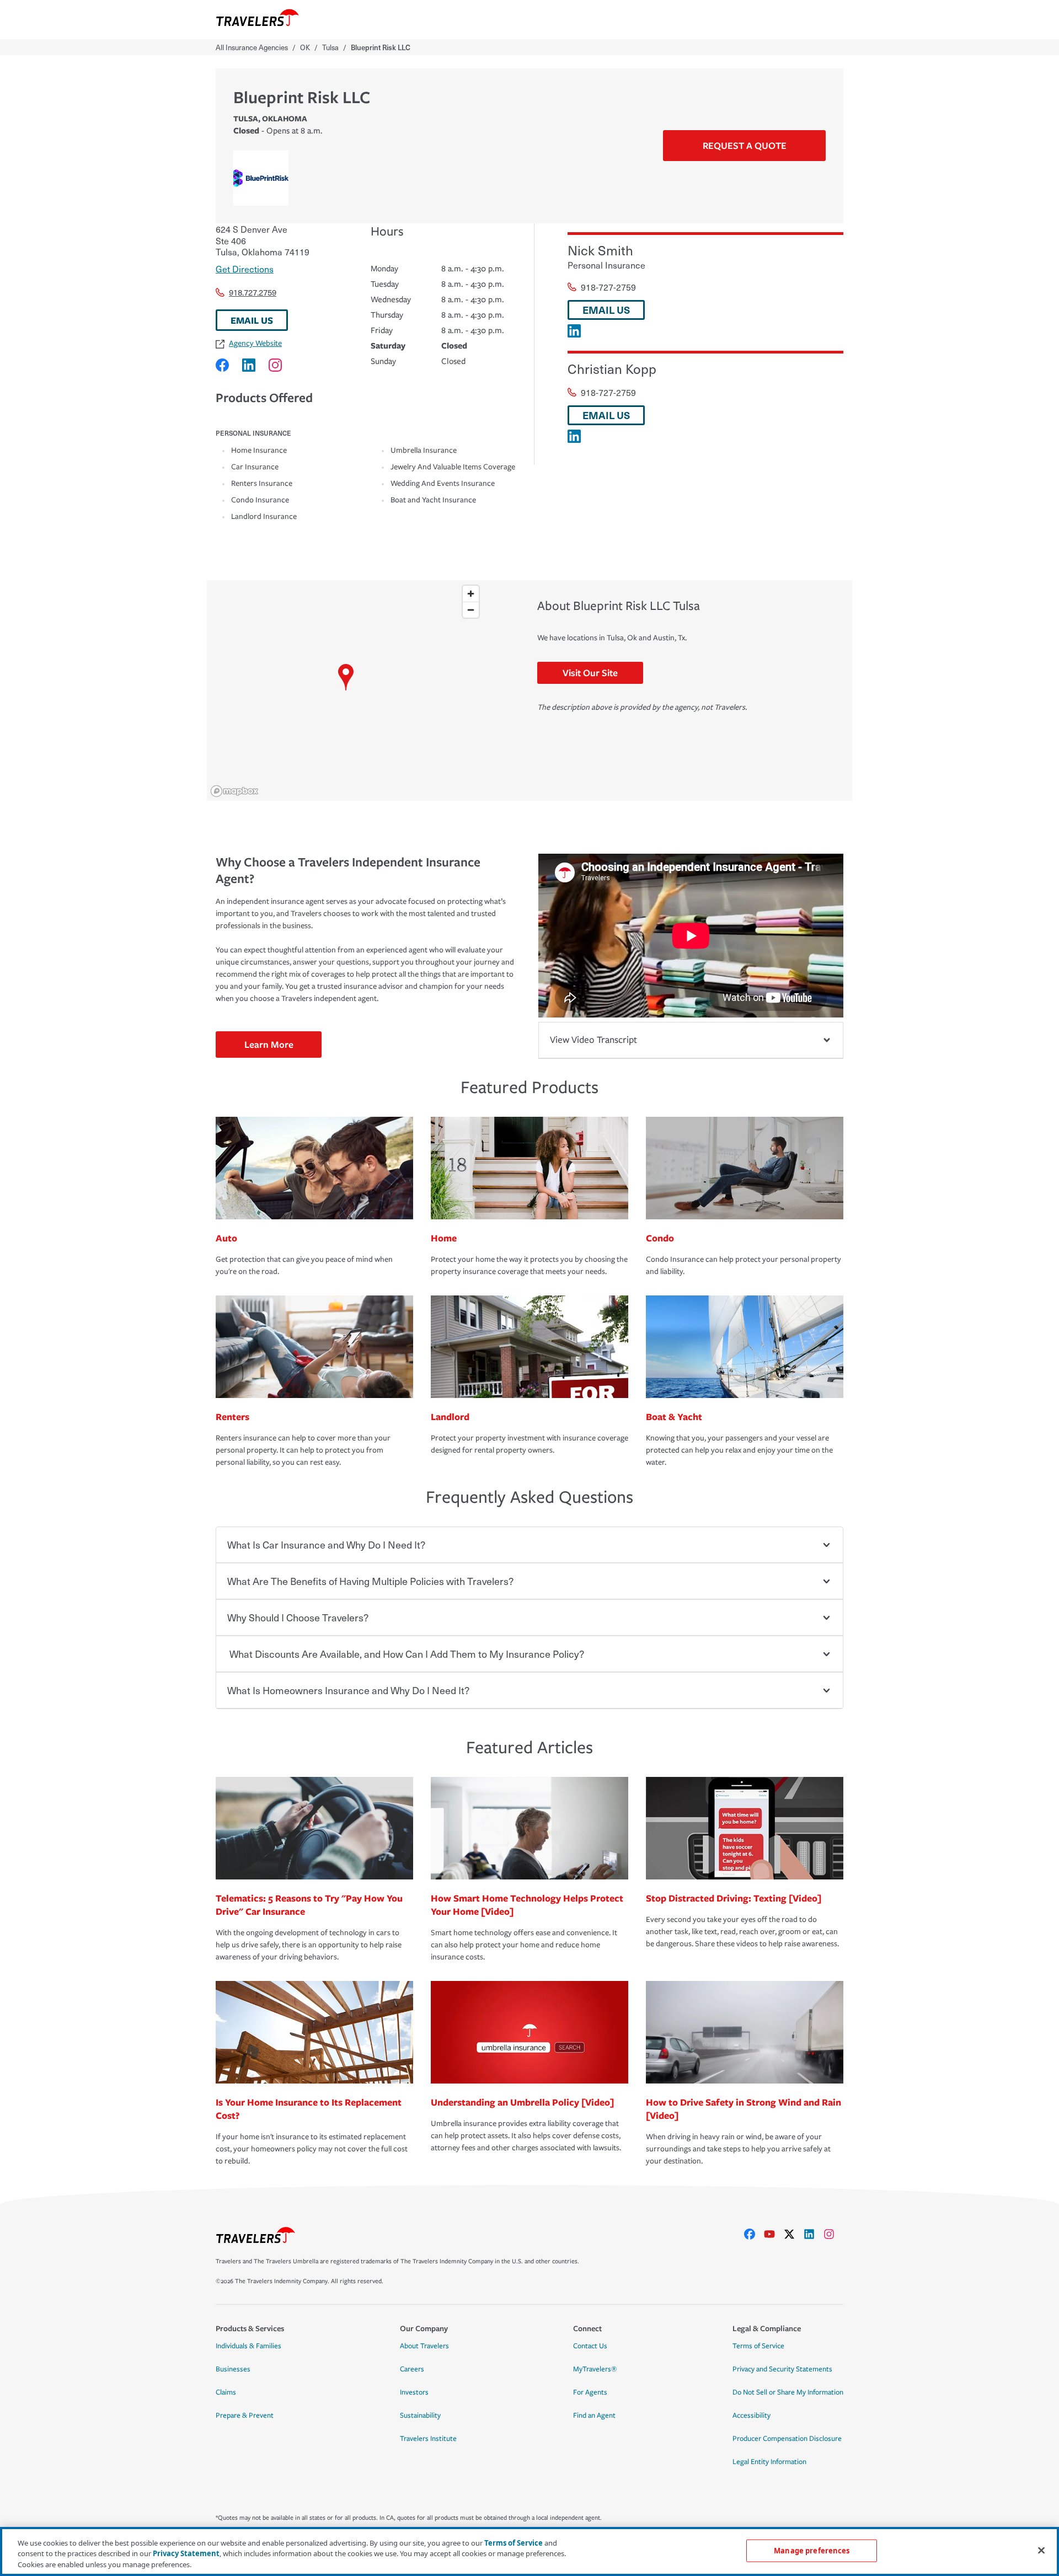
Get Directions (245, 269)
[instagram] (833, 2234)
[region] (346, 690)
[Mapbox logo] (234, 791)
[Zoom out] (471, 610)
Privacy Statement (186, 2554)
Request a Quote (745, 145)
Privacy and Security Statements (782, 2369)
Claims (226, 2392)
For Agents (590, 2392)
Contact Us (590, 2346)
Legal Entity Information (769, 2462)
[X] (794, 2234)
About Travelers (424, 2346)
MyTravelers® (595, 2369)
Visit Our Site (590, 673)
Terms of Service (758, 2346)
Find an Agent (594, 2416)
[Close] (1041, 2550)
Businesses (233, 2369)
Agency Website (255, 343)
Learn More (269, 1044)
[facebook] (754, 2234)
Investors (414, 2392)
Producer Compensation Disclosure (787, 2439)
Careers (412, 2369)
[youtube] (774, 2234)
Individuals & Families (248, 2346)
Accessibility (752, 2416)
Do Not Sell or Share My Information (788, 2392)
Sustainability (420, 2416)
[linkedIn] (814, 2234)
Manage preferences (812, 2550)
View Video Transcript (593, 1040)
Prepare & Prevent (245, 2416)
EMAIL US (252, 320)
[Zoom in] (471, 594)
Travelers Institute (428, 2439)
